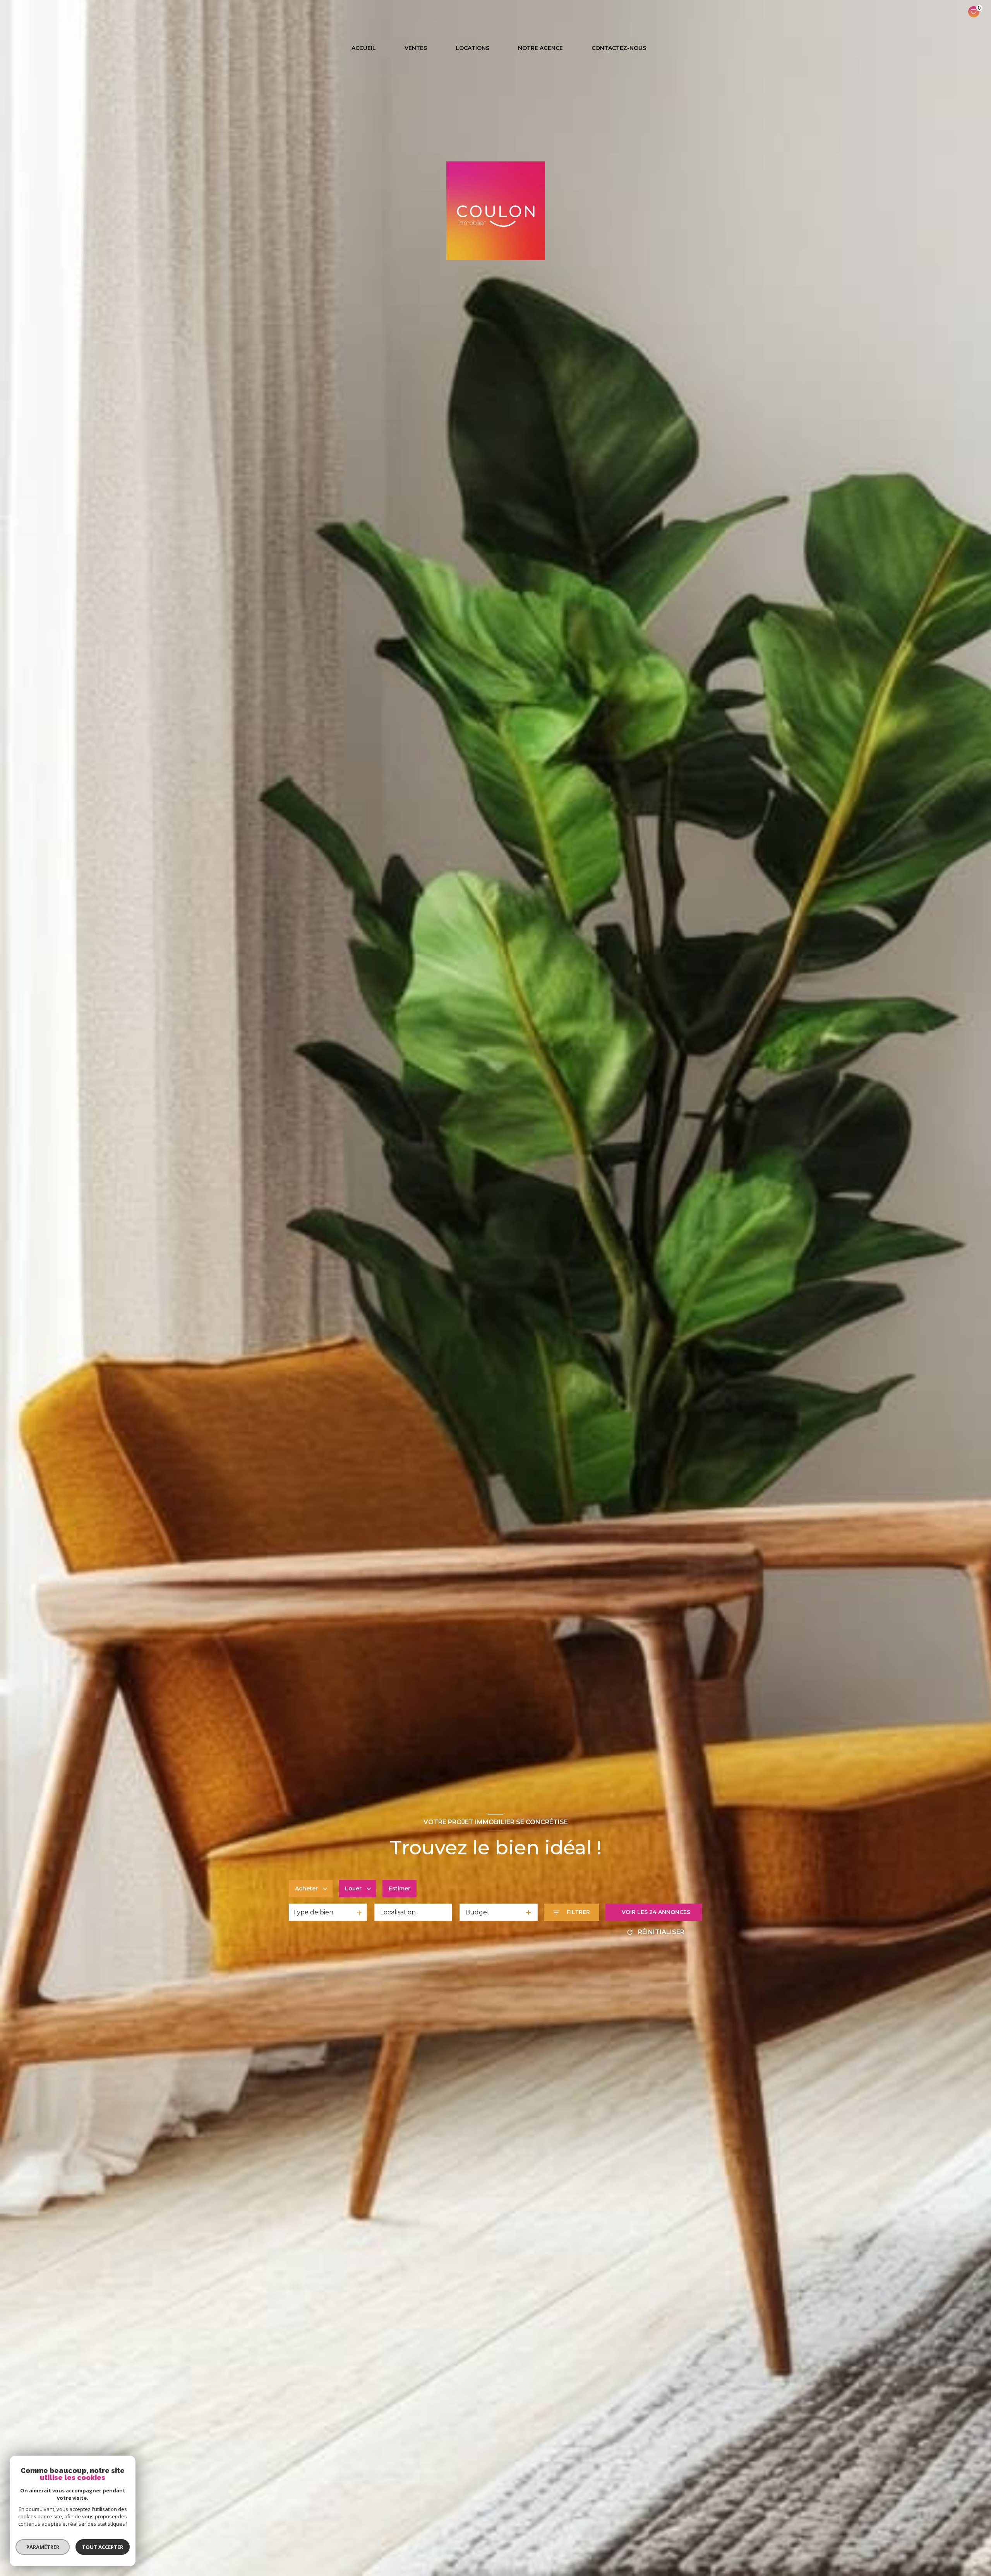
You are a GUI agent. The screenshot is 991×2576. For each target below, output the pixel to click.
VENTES (416, 48)
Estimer (399, 1888)
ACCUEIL (364, 48)
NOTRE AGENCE (540, 48)
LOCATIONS (472, 48)
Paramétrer (43, 2547)
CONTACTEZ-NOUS (619, 48)
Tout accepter (103, 2547)
